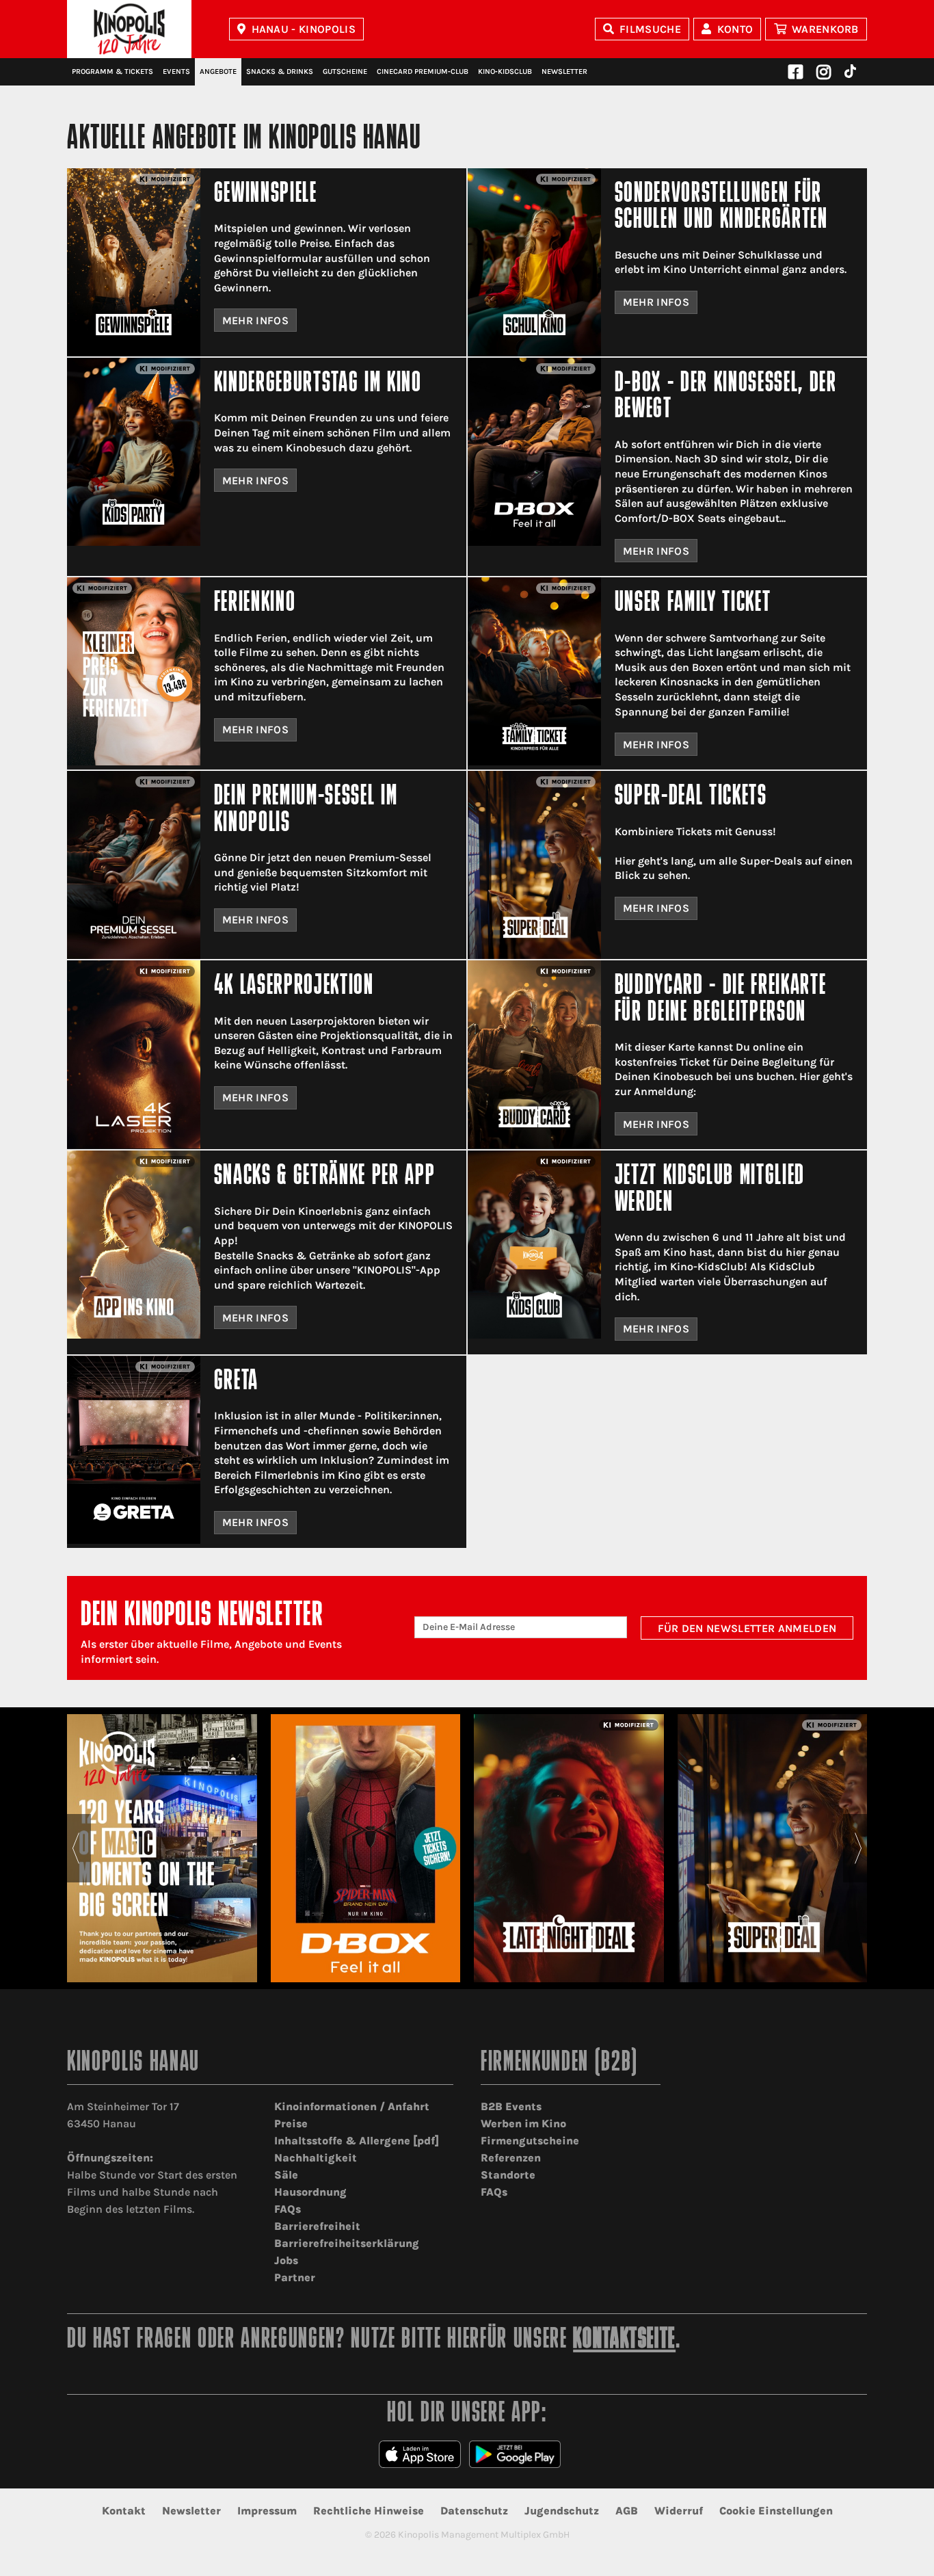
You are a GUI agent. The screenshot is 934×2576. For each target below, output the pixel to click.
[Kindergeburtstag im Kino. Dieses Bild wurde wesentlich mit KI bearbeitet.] (134, 452)
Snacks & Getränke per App (325, 1177)
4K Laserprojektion (294, 987)
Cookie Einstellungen (776, 2511)
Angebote (218, 71)
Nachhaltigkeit (316, 2158)
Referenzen (511, 2158)
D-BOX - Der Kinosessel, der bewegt (726, 397)
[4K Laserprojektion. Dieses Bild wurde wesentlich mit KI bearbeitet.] (134, 1054)
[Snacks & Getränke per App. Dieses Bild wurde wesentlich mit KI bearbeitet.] (134, 1245)
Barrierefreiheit (317, 2226)
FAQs (288, 2209)
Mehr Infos (255, 320)
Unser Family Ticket (693, 604)
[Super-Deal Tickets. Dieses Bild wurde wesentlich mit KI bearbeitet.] (534, 865)
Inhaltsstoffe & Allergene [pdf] (357, 2141)
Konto (735, 29)
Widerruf (679, 2511)
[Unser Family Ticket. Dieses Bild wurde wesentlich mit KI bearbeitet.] (534, 671)
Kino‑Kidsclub (505, 71)
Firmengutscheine (530, 2141)
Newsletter (564, 71)
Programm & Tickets (112, 71)
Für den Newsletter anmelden (747, 1628)
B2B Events (511, 2106)
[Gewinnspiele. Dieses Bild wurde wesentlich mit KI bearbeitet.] (134, 262)
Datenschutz (474, 2511)
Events (176, 71)
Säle (286, 2175)
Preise (291, 2124)
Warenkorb (825, 29)
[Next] (858, 1848)
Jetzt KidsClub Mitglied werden (710, 1190)
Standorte (508, 2175)
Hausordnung (310, 2192)
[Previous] (76, 1848)
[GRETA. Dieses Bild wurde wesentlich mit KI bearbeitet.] (134, 1450)
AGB (627, 2511)
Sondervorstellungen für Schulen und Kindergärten (721, 208)
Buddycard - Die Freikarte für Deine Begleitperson (721, 1000)
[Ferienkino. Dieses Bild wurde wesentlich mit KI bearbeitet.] (134, 671)
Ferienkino (255, 604)
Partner (295, 2277)
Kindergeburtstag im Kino (318, 384)
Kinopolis (129, 29)
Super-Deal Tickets (691, 797)
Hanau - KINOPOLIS (304, 29)
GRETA (236, 1382)
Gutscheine (345, 71)
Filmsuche (650, 29)
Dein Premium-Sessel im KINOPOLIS (306, 810)
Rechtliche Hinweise (369, 2511)
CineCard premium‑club (423, 71)
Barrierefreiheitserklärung (347, 2243)
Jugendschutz (562, 2511)
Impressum (267, 2511)
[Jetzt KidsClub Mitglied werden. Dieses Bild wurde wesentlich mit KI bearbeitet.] (534, 1245)
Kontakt (124, 2511)
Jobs (286, 2260)
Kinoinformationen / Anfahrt (352, 2106)
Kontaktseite (624, 2340)
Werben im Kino (523, 2124)
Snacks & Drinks (280, 71)
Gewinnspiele (266, 195)
